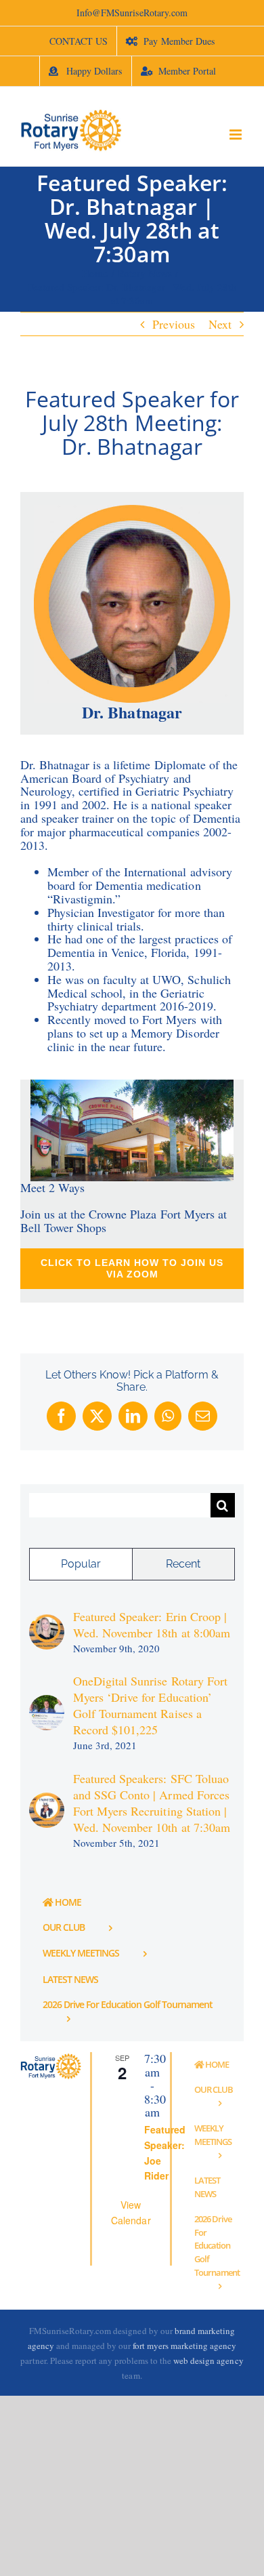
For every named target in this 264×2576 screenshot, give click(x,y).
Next (220, 324)
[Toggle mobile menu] (237, 135)
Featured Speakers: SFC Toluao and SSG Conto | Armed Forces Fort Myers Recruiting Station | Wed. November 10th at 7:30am (152, 1803)
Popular (81, 1564)
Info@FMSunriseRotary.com (132, 13)
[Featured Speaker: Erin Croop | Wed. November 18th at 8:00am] (47, 1622)
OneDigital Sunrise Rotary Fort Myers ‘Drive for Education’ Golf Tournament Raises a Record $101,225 (150, 1705)
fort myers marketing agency (185, 2346)
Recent (183, 1564)
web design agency (208, 2360)
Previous (174, 324)
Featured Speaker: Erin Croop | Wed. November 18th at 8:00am (152, 1624)
